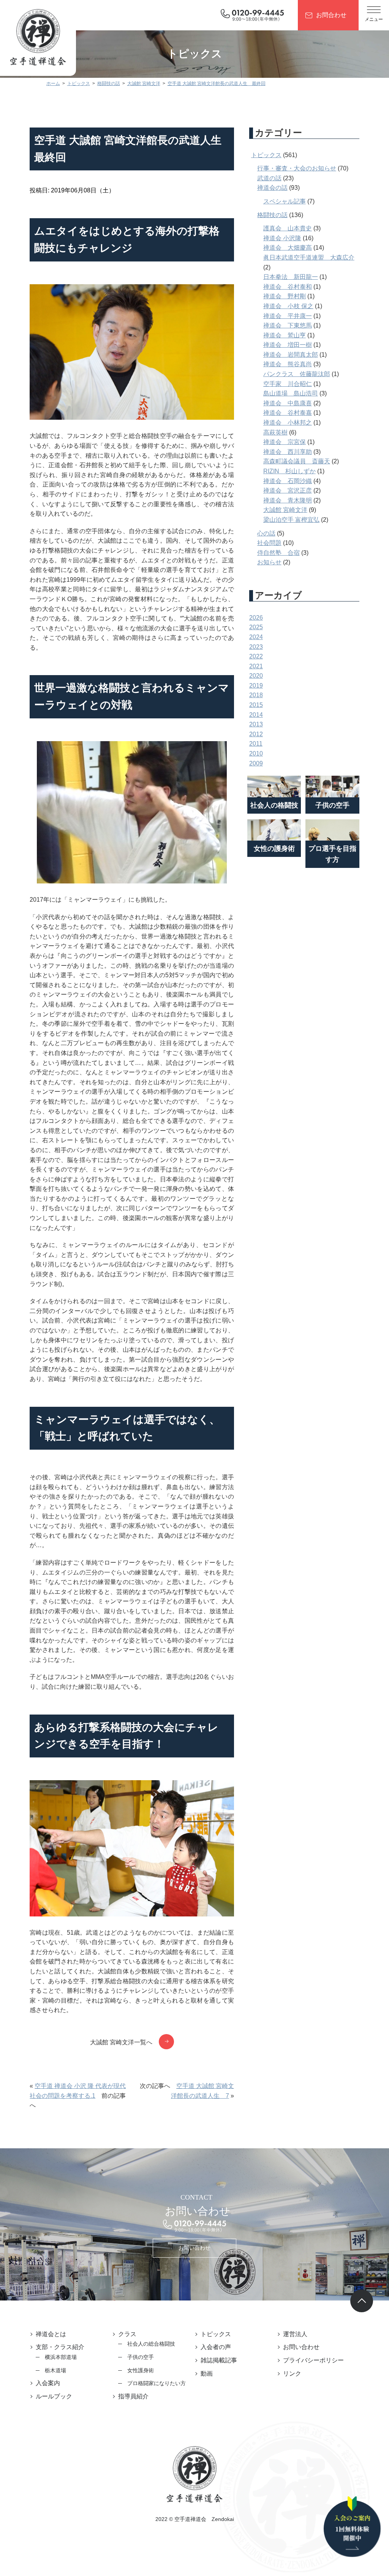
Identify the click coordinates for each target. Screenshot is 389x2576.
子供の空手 (141, 2357)
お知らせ (269, 562)
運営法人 (295, 2334)
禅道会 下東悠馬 (288, 325)
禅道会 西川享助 (288, 452)
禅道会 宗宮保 (285, 442)
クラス (127, 2334)
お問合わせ (331, 15)
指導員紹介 (133, 2396)
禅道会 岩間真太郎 (291, 355)
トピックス (266, 155)
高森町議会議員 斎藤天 (297, 461)
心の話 (266, 533)
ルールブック (54, 2396)
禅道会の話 (272, 188)
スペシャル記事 (285, 201)
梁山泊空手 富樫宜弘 (291, 520)
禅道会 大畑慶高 (288, 248)
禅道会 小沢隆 (282, 238)
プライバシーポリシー (313, 2360)
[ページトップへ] (362, 2301)
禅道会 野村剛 (285, 296)
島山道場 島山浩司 (291, 393)
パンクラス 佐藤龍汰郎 (297, 374)
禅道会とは (51, 2334)
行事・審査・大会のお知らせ (297, 168)
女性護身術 (141, 2370)
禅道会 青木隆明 (288, 500)
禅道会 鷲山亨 (285, 335)
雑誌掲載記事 (219, 2360)
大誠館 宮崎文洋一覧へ (121, 2042)
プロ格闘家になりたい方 (157, 2383)
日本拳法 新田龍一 (291, 277)
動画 (207, 2374)
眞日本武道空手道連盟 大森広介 (309, 257)
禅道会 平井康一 (288, 316)
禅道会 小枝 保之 (288, 306)
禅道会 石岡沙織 (288, 481)
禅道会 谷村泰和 (288, 287)
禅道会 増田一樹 (288, 345)
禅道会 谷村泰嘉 (288, 413)
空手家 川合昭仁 (288, 384)
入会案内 (48, 2383)
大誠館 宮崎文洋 (285, 510)
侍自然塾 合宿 (278, 553)
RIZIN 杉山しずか (289, 471)
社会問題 (269, 543)
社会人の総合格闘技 (151, 2344)
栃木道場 (55, 2370)
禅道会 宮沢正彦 (288, 490)
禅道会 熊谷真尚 (288, 364)
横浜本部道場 (61, 2357)
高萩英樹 (275, 432)
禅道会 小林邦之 (288, 423)
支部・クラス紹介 (60, 2347)
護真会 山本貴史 (288, 228)
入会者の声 (216, 2347)
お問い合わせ (194, 2248)
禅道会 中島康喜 (288, 403)
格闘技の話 (272, 215)
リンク (292, 2374)
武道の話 (269, 178)
